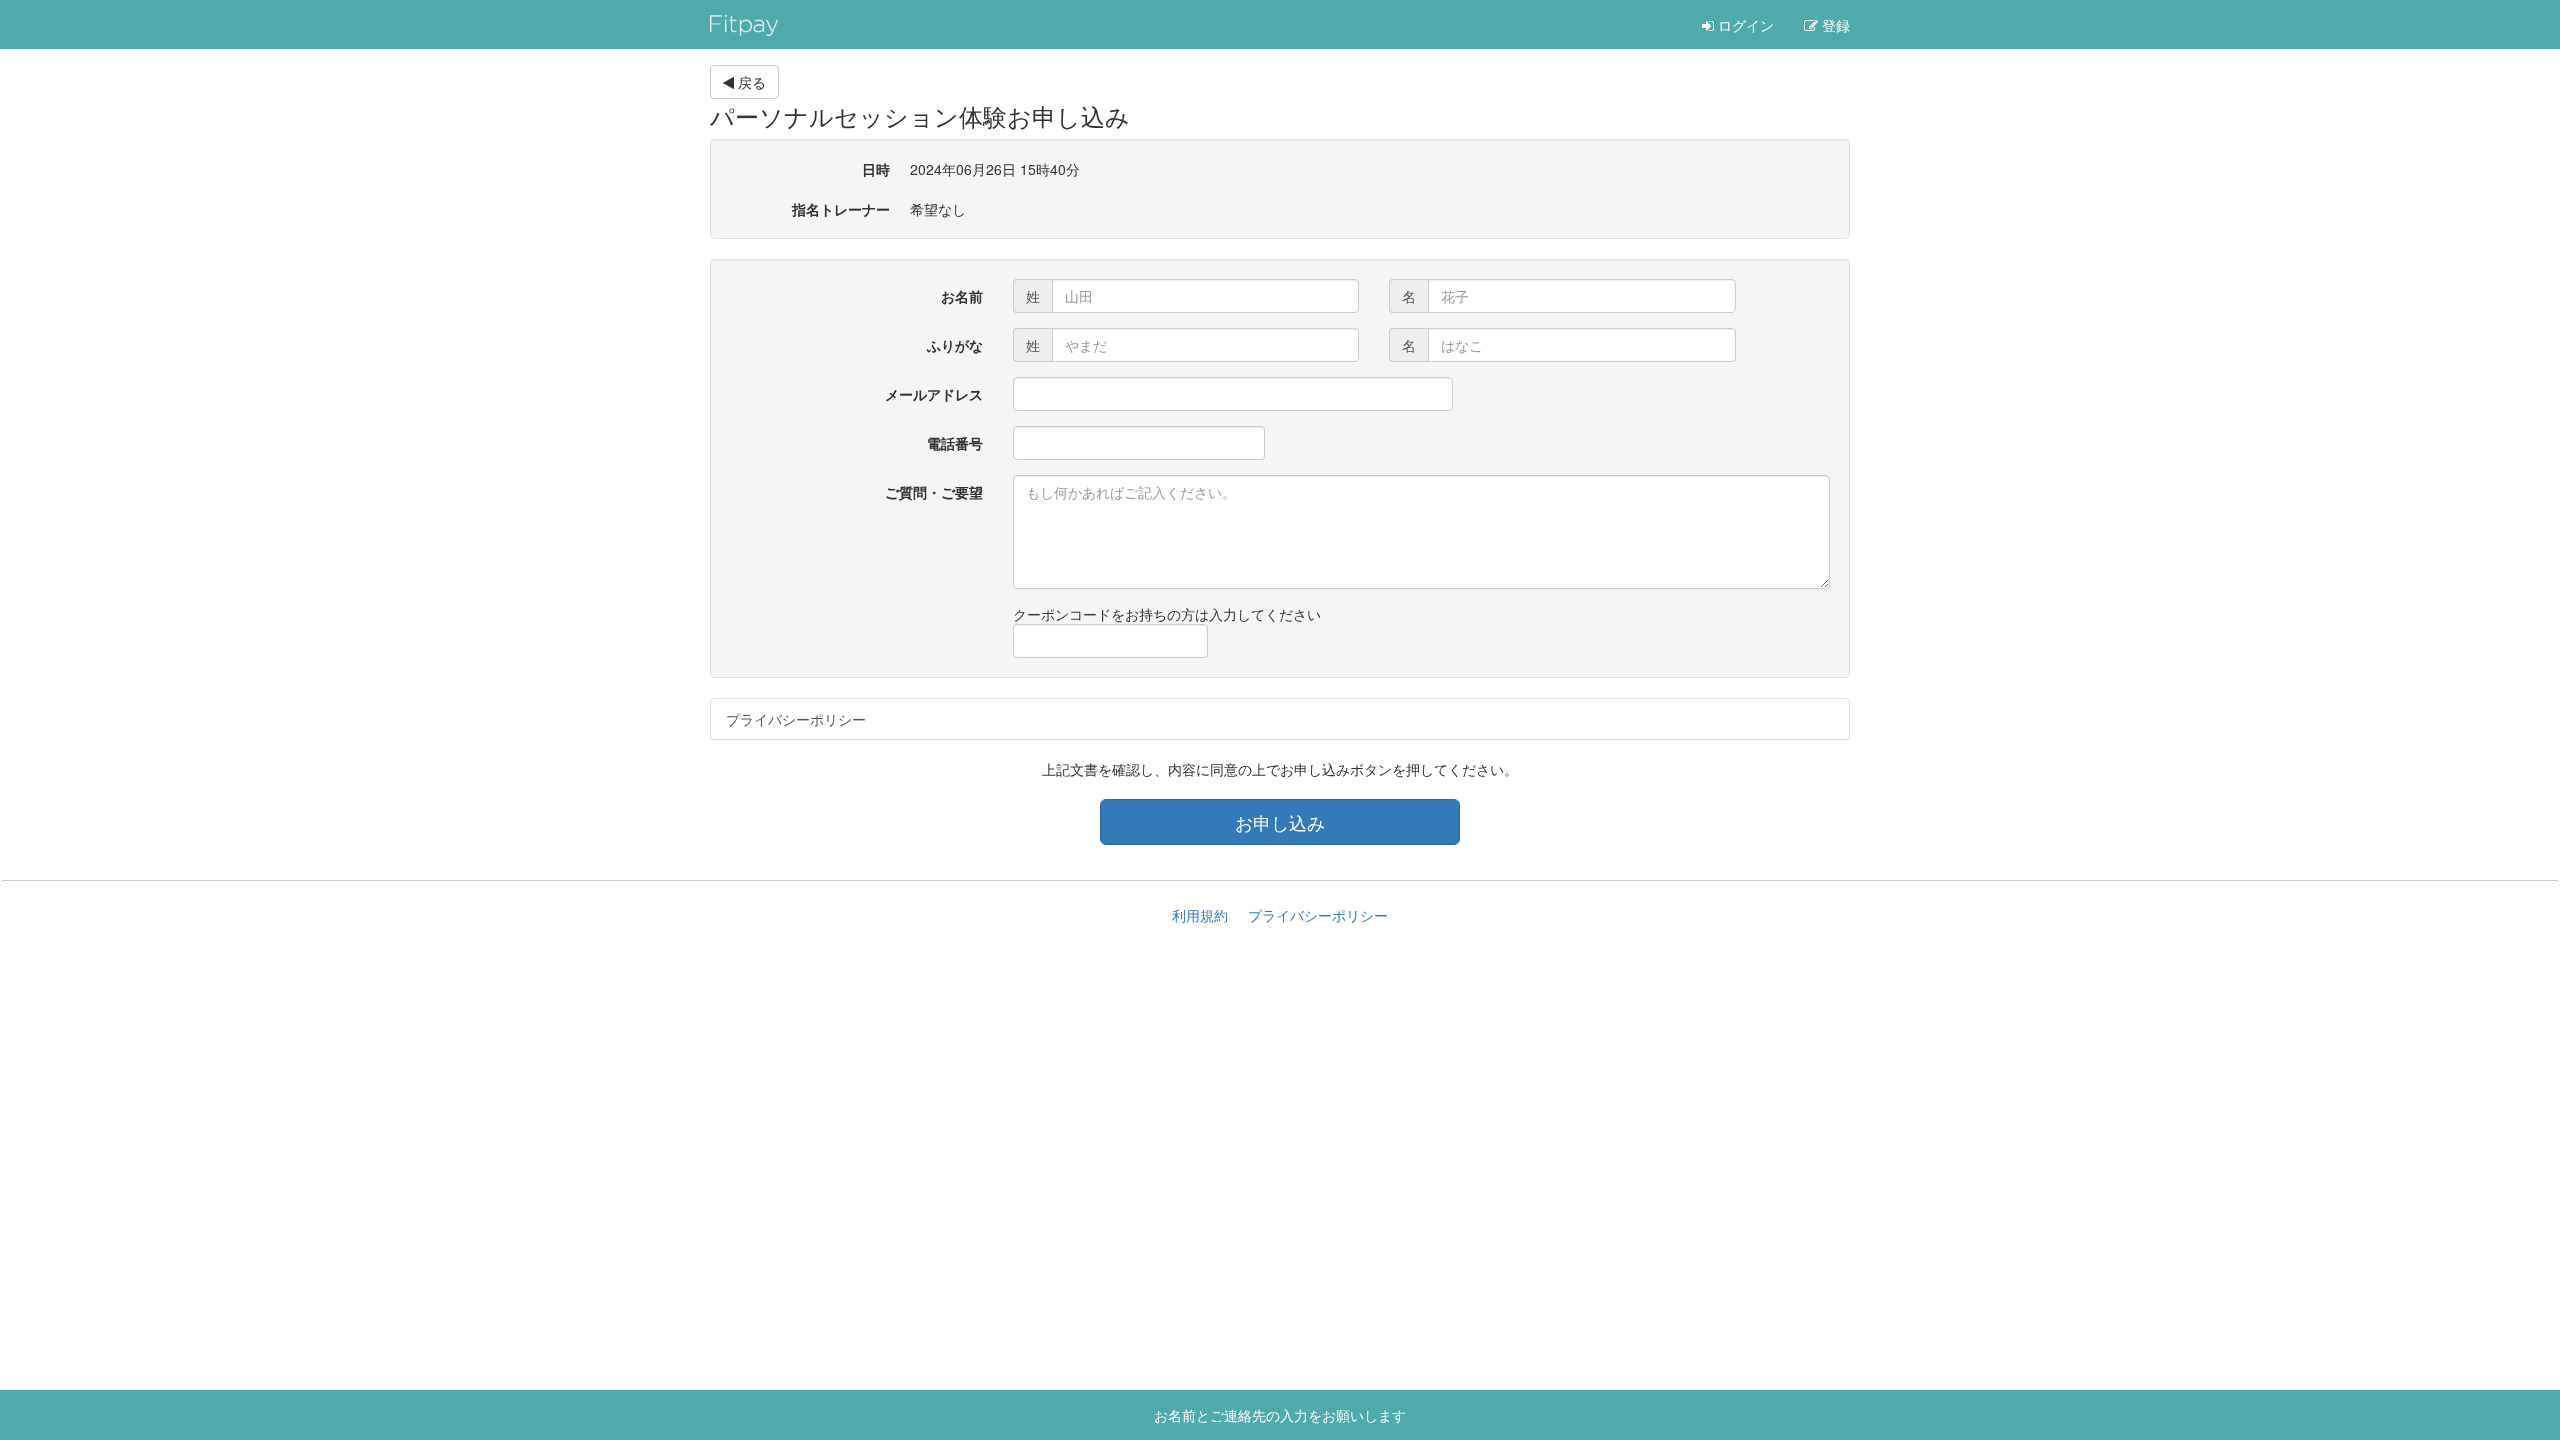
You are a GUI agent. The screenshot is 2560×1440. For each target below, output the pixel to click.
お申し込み (1280, 822)
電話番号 (955, 443)
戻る (750, 82)
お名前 (962, 296)
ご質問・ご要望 (934, 492)
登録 (1834, 25)
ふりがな (955, 345)
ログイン (1744, 25)
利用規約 (1200, 915)
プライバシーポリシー (796, 719)
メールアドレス (934, 394)
